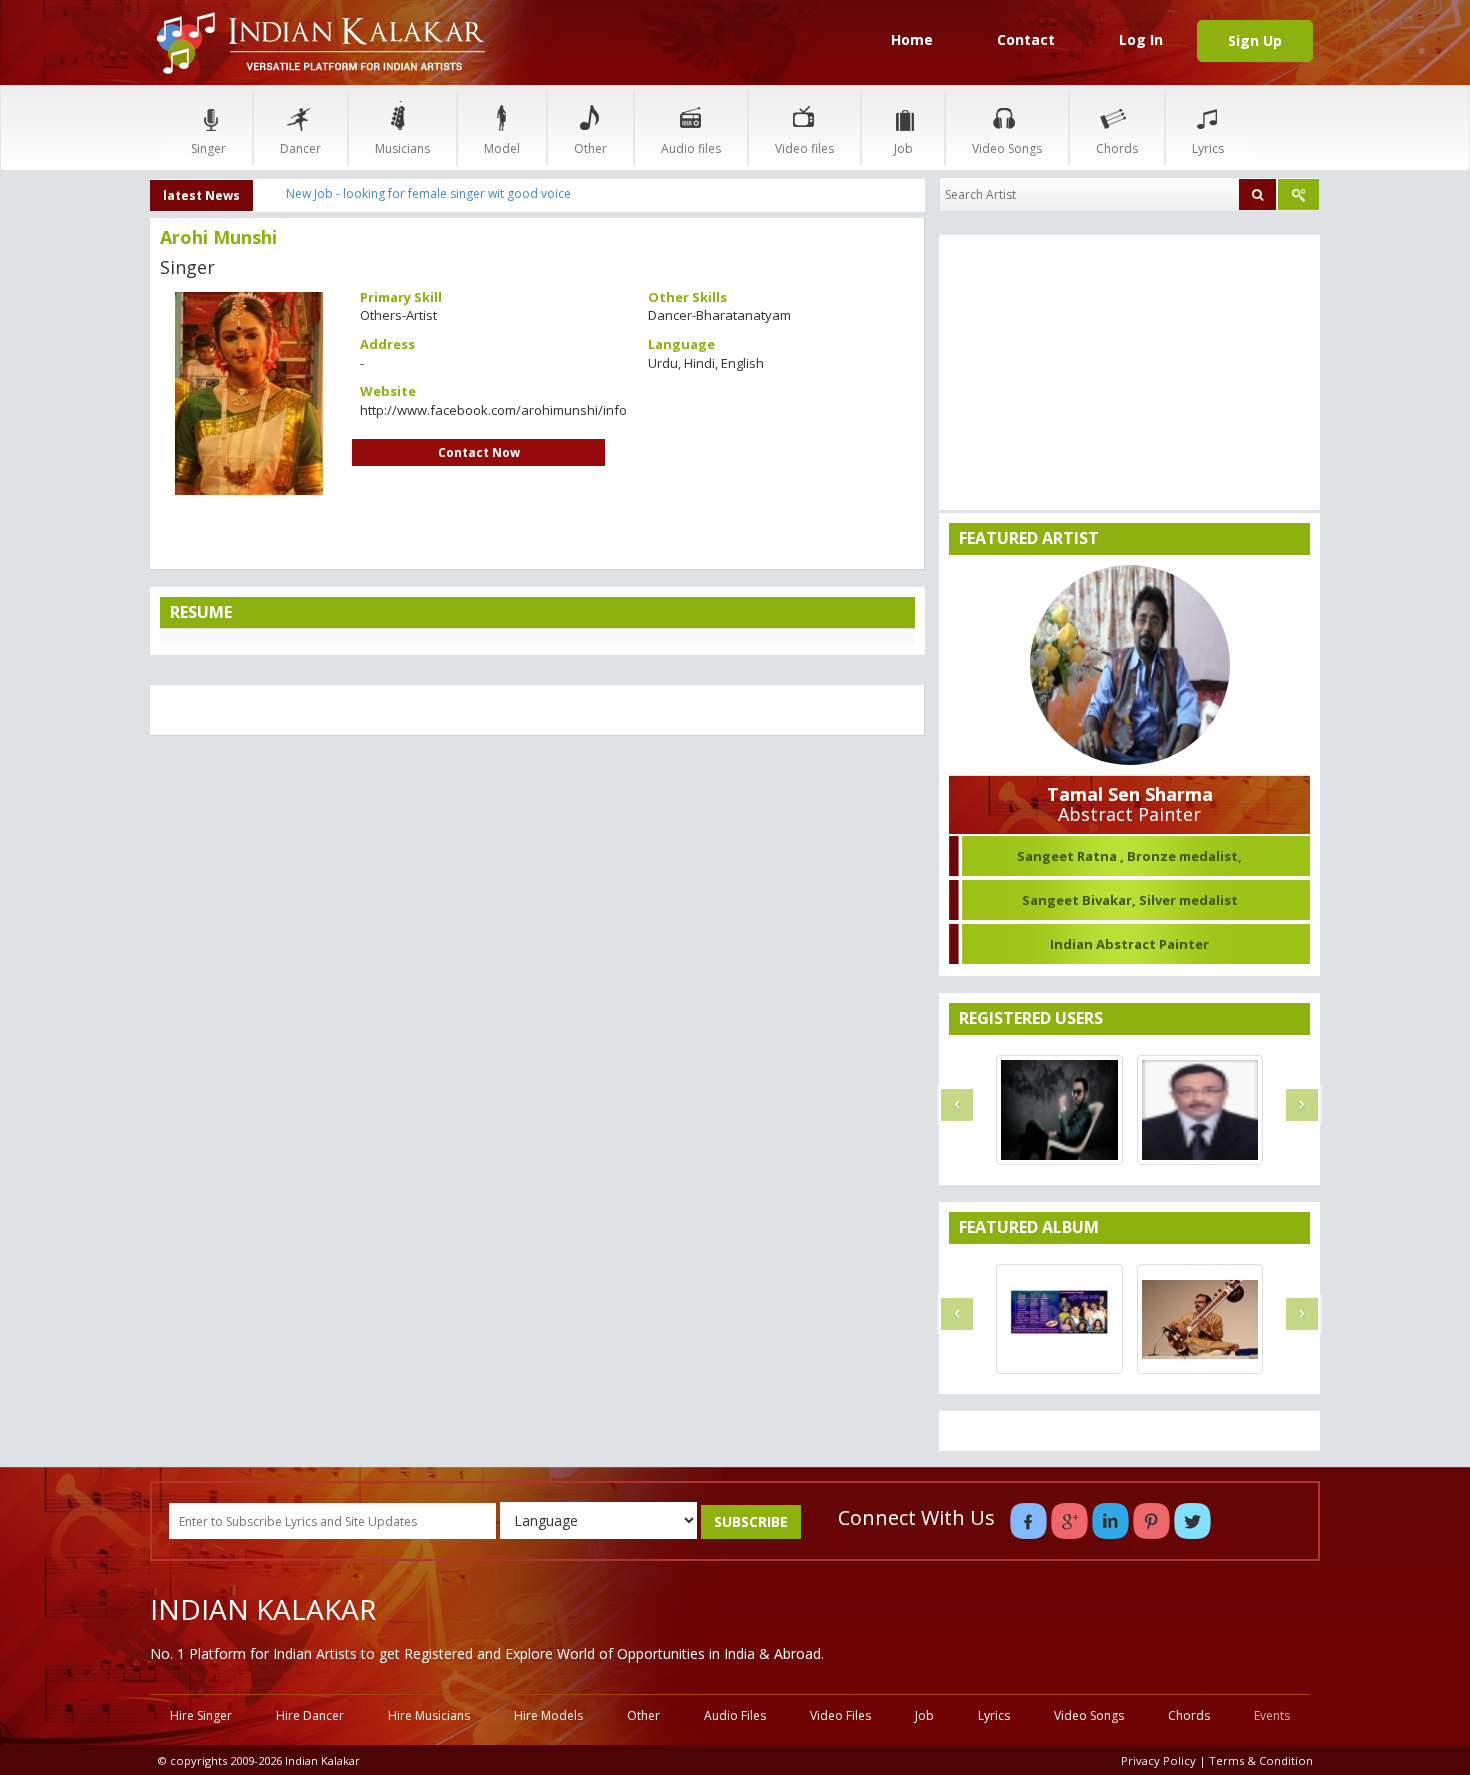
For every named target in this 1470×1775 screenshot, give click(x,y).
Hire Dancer (310, 1715)
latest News (201, 195)
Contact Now (479, 452)
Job (903, 148)
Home (912, 39)
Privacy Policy (1158, 1760)
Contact (1026, 39)
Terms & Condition (1261, 1760)
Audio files (691, 148)
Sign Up (1255, 40)
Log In (1141, 39)
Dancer (300, 148)
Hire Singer (201, 1715)
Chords (1117, 148)
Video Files (840, 1715)
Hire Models (548, 1715)
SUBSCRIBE (751, 1521)
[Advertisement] (537, 896)
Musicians (402, 148)
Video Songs (1007, 148)
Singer (208, 148)
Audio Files (735, 1715)
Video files (804, 148)
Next (374, 385)
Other (590, 148)
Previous (124, 385)
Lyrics (1208, 148)
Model (502, 148)
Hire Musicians (429, 1715)
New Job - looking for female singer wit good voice (428, 193)
